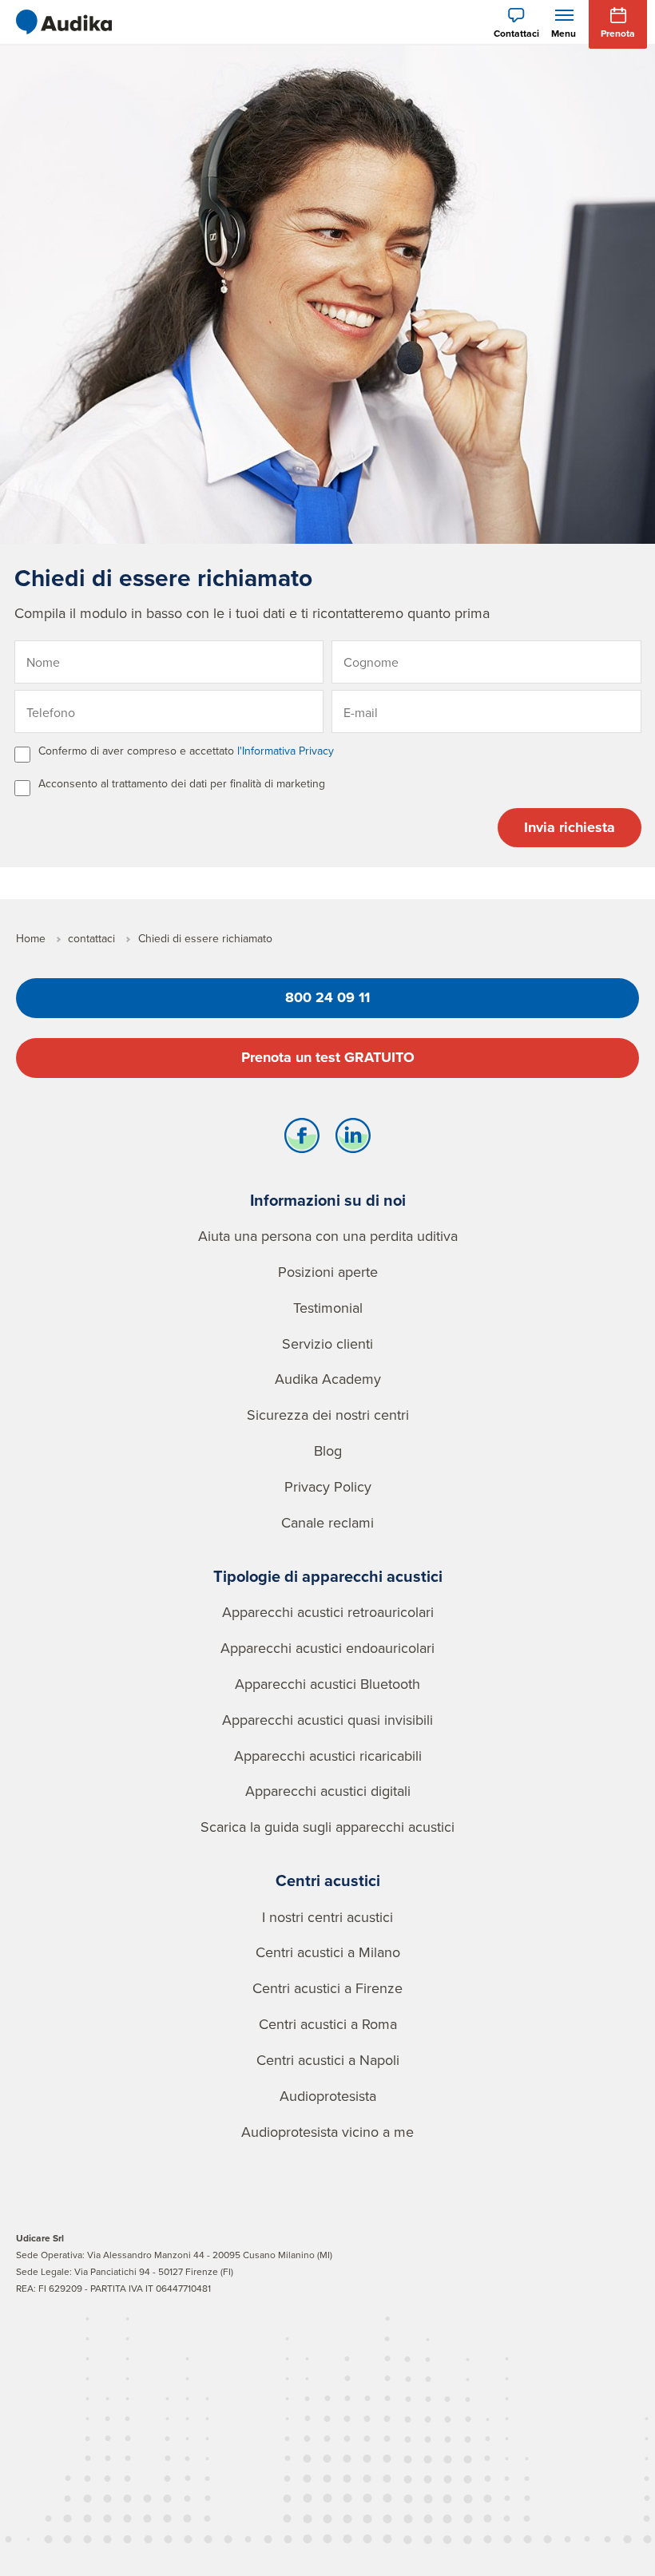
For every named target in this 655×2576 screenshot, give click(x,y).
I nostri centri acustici (327, 1917)
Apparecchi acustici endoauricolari (327, 1648)
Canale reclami (327, 1522)
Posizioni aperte (328, 1272)
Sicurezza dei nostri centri (328, 1415)
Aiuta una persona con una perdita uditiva (328, 1236)
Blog (328, 1450)
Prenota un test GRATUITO (328, 1057)
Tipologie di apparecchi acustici (328, 1576)
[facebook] (302, 1139)
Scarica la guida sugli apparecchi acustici (327, 1827)
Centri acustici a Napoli (328, 2060)
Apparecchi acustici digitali (328, 1791)
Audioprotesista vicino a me (327, 2132)
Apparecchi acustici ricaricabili (328, 1756)
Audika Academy (328, 1379)
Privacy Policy (328, 1486)
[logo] (64, 22)
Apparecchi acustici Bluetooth (327, 1684)
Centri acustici (328, 1880)
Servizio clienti (327, 1343)
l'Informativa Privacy (286, 751)
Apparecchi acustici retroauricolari (328, 1612)
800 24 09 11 (327, 997)
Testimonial (328, 1308)
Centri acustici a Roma (328, 2024)
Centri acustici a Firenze (327, 1988)
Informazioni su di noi (328, 1200)
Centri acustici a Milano (328, 1952)
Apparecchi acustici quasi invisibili (327, 1720)
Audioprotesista (328, 2096)
